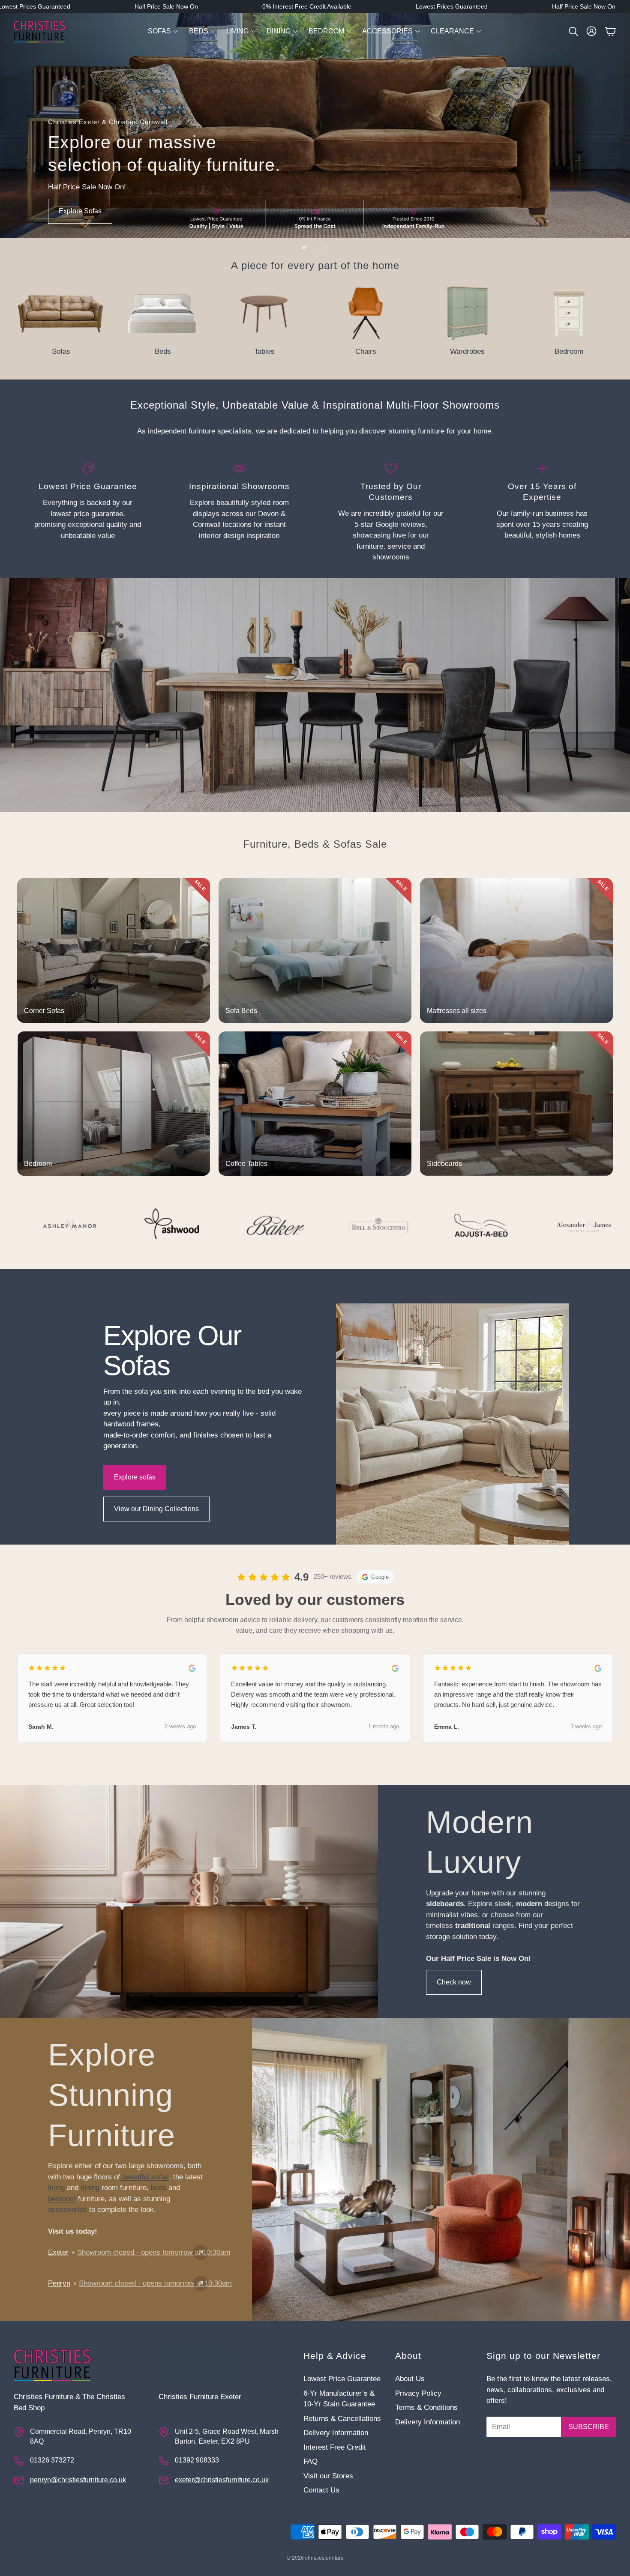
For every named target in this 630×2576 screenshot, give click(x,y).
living (56, 2188)
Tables (264, 351)
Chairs (366, 351)
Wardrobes (467, 351)
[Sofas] (61, 314)
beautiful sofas (144, 2177)
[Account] (591, 31)
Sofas (61, 351)
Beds (163, 351)
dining (90, 2188)
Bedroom (569, 351)
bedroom (62, 2199)
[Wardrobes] (467, 314)
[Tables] (264, 314)
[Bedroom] (569, 314)
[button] (573, 31)
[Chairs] (366, 314)
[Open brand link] (61, 1225)
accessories (67, 2210)
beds (159, 2188)
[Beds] (163, 314)
